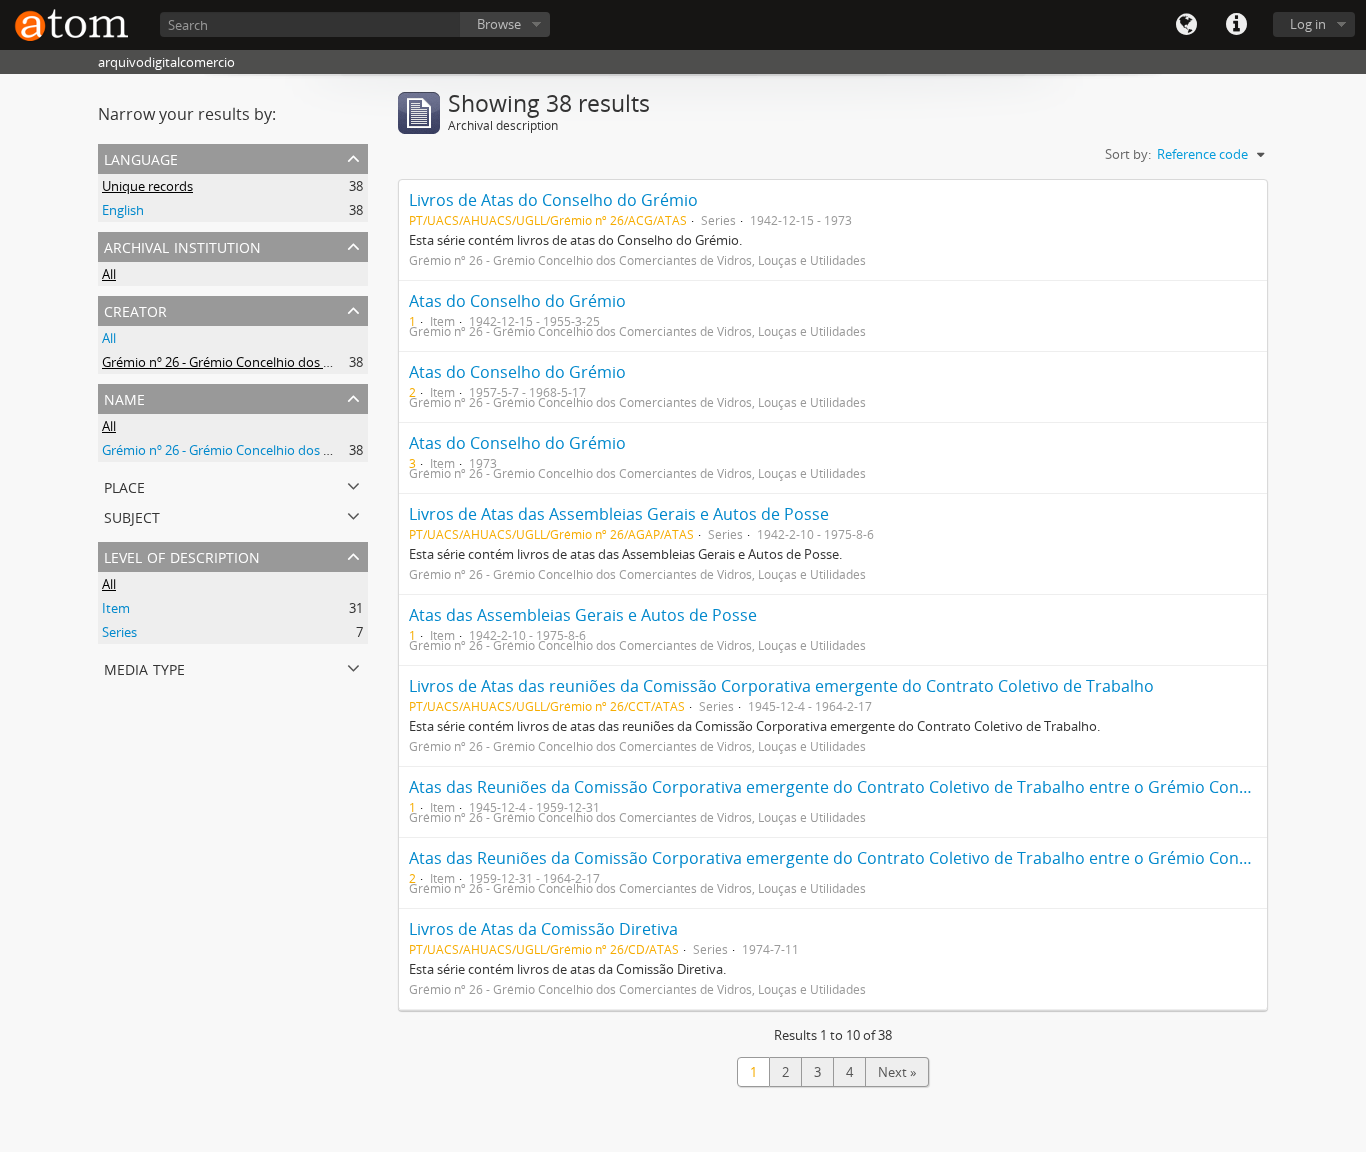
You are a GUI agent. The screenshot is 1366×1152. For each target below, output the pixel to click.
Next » (897, 1072)
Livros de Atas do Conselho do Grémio (553, 200)
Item (116, 608)
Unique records (147, 186)
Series (119, 632)
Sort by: (1128, 154)
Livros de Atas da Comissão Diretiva (543, 929)
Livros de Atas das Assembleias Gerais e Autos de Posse (619, 514)
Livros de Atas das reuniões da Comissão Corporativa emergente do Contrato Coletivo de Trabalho (781, 686)
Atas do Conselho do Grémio (517, 301)
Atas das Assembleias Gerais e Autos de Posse (583, 615)
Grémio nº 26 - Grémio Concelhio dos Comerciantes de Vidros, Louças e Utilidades (343, 362)
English (123, 210)
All (109, 274)
